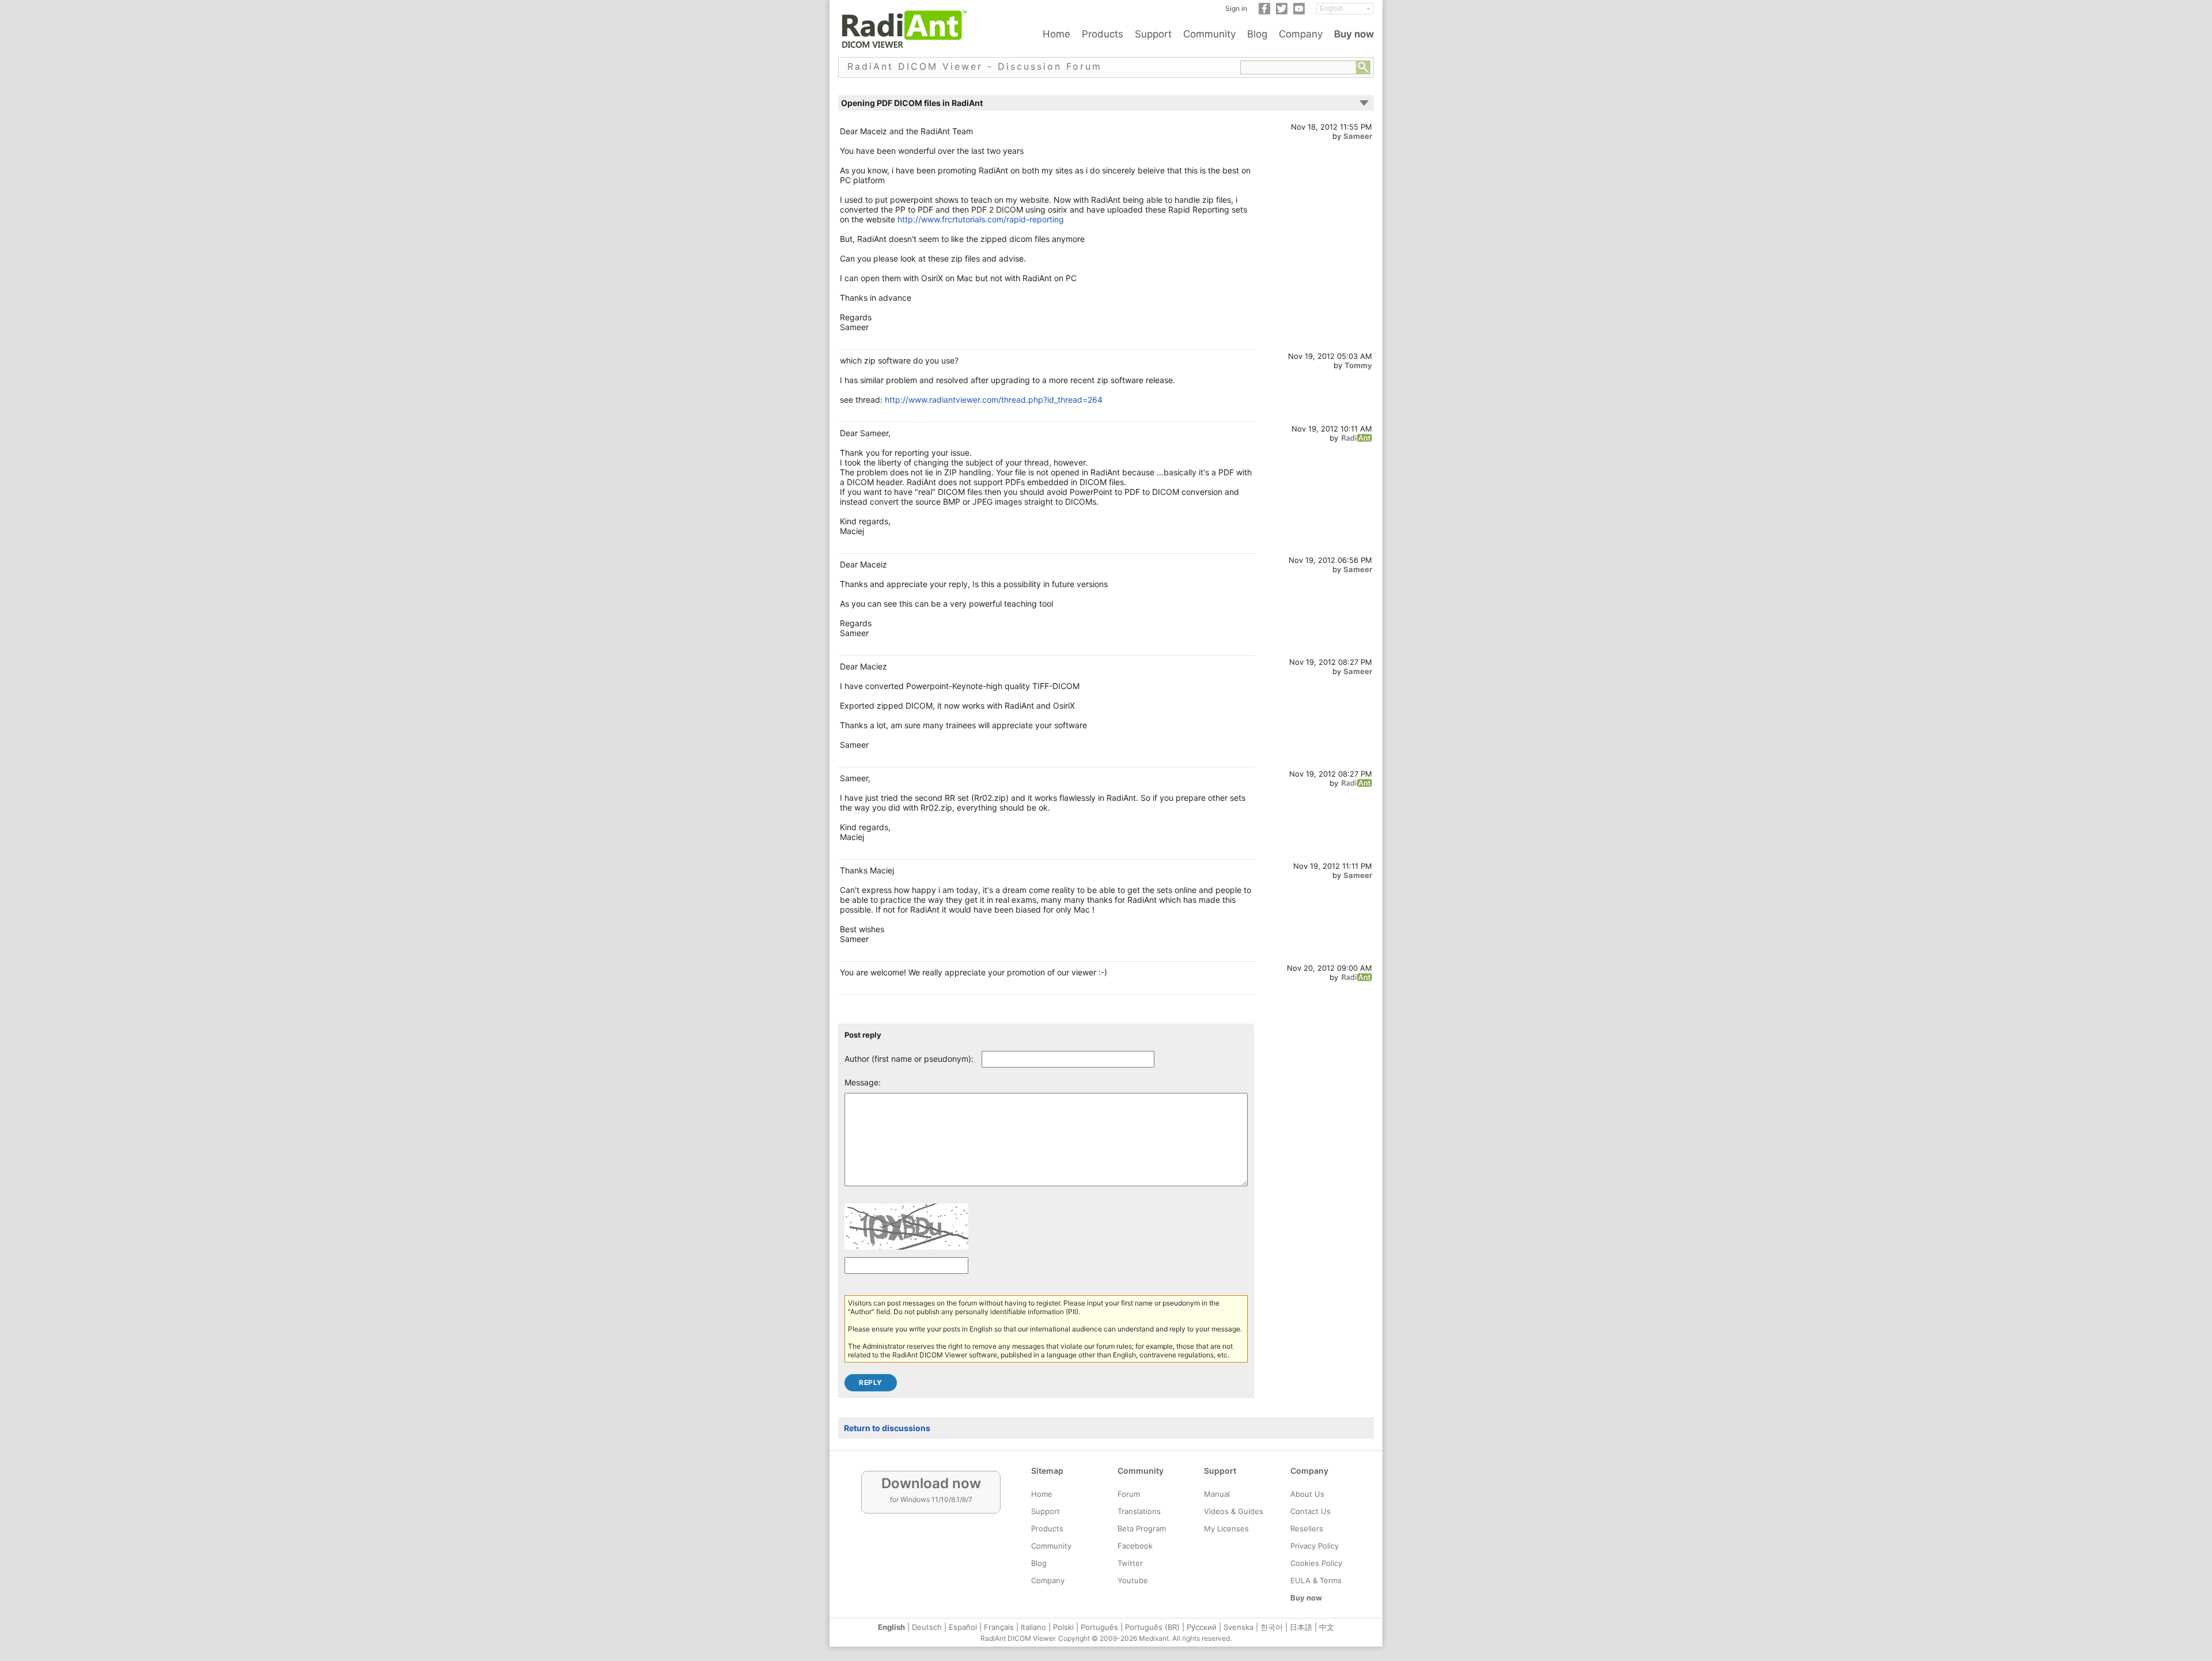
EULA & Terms (1316, 1580)
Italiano (1033, 1627)
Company (1301, 34)
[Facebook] (1264, 12)
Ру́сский (1202, 1627)
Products (1103, 34)
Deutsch (927, 1627)
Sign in (1236, 8)
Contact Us (1310, 1511)
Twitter (1130, 1563)
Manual (1217, 1494)
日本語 (1301, 1627)
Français (999, 1627)
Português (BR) (1152, 1627)
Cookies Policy (1316, 1563)
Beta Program (1142, 1528)
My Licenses (1226, 1528)
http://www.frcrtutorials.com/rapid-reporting (981, 219)
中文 (1327, 1627)
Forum (1129, 1494)
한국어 (1272, 1627)
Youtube (1133, 1580)
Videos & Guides (1234, 1511)
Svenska (1238, 1627)
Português (1099, 1627)
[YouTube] (1299, 12)
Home (1056, 34)
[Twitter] (1282, 12)
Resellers (1307, 1528)
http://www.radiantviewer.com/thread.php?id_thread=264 (994, 400)
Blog (1257, 34)
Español (963, 1627)
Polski (1063, 1627)
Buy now (1354, 34)
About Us (1307, 1494)
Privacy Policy (1315, 1546)
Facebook (1135, 1546)
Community (1209, 34)
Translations (1139, 1511)
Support (1153, 34)
